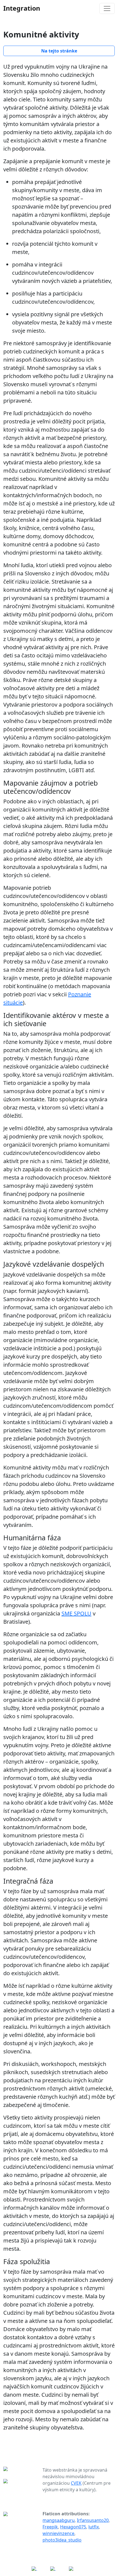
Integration (22, 8)
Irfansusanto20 (93, 2520)
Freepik (50, 2527)
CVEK (76, 2483)
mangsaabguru (59, 2520)
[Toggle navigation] (107, 8)
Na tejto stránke (59, 51)
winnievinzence (58, 2533)
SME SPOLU (76, 1613)
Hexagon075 (73, 2527)
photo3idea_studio (62, 2540)
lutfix (94, 2527)
